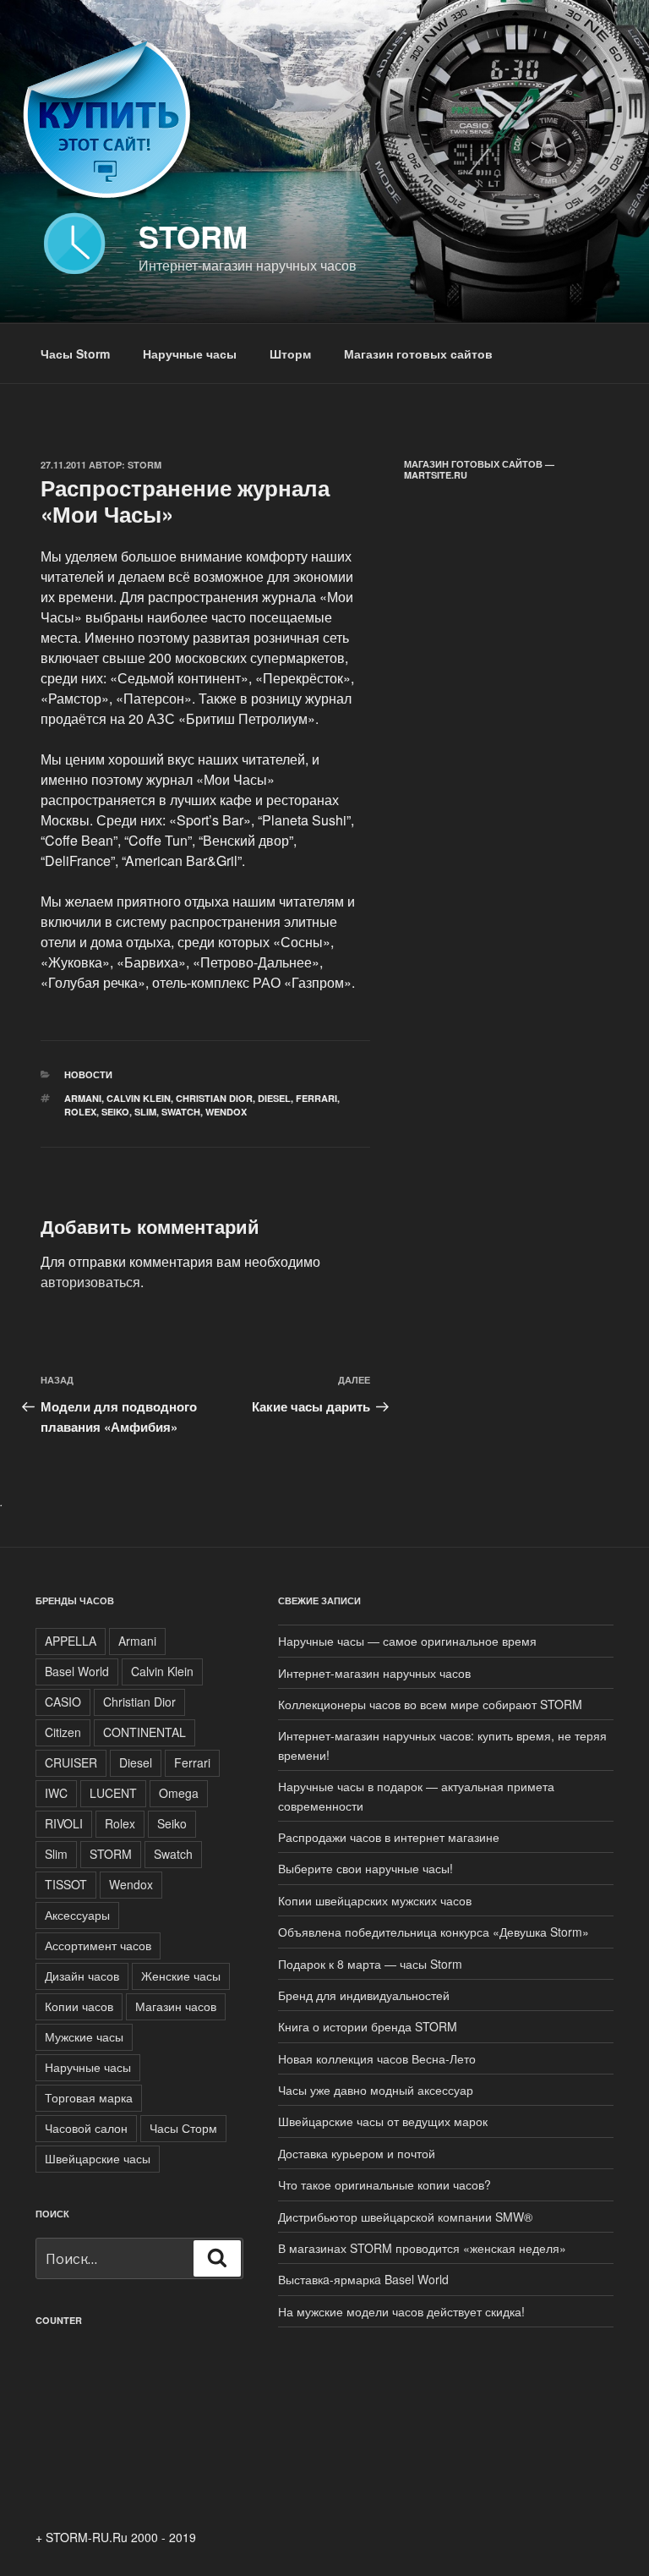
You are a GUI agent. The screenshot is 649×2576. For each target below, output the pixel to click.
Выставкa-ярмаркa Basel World (363, 2279)
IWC (56, 1793)
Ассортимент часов (98, 1945)
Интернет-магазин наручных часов (374, 1673)
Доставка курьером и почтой (357, 2153)
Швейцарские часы (98, 2158)
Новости (88, 1074)
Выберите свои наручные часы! (365, 1868)
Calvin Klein (139, 1098)
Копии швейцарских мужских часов (375, 1900)
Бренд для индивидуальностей (364, 1995)
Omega (179, 1793)
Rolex (80, 1112)
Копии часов (79, 2006)
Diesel (274, 1098)
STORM (111, 1854)
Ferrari (316, 1098)
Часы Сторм (183, 2128)
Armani (83, 1098)
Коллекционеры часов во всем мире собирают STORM (430, 1704)
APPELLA (71, 1641)
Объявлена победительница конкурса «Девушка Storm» (434, 1932)
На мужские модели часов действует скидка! (401, 2311)
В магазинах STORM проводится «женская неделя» (422, 2248)
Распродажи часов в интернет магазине (389, 1837)
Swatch (181, 1112)
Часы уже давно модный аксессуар (376, 2090)
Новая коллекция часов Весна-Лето (377, 2058)
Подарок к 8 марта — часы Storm (370, 1964)
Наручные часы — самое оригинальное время (407, 1641)
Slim (145, 1112)
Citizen (63, 1732)
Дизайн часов (82, 1976)
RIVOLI (64, 1823)
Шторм (290, 354)
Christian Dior (214, 1098)
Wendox (226, 1112)
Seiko (115, 1112)
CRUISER (71, 1762)
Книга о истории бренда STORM (368, 2026)
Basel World (77, 1671)
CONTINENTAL (145, 1732)
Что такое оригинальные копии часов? (384, 2184)
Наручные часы (190, 354)
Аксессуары (77, 1915)
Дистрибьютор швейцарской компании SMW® (405, 2217)
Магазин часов (176, 2006)
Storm (193, 236)
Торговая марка (89, 2097)
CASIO (63, 1702)
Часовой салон (86, 2128)
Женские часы (181, 1976)
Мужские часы (84, 2036)
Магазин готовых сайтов (418, 354)
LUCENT (113, 1793)
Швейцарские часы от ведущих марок (383, 2121)
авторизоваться (90, 1282)
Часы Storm (75, 354)
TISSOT (66, 1884)
